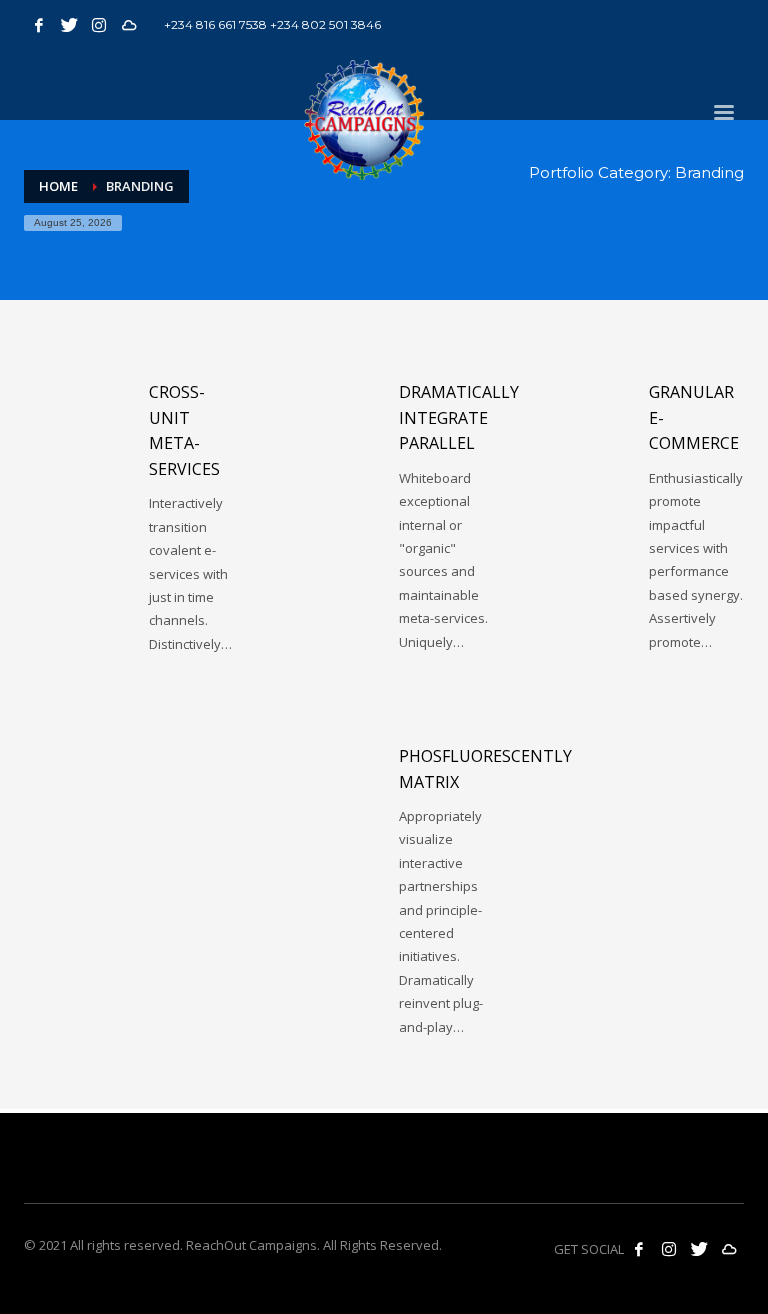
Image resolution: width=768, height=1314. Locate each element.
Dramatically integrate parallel (459, 417)
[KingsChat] (129, 25)
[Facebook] (39, 25)
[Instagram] (99, 25)
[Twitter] (69, 25)
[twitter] (699, 1249)
